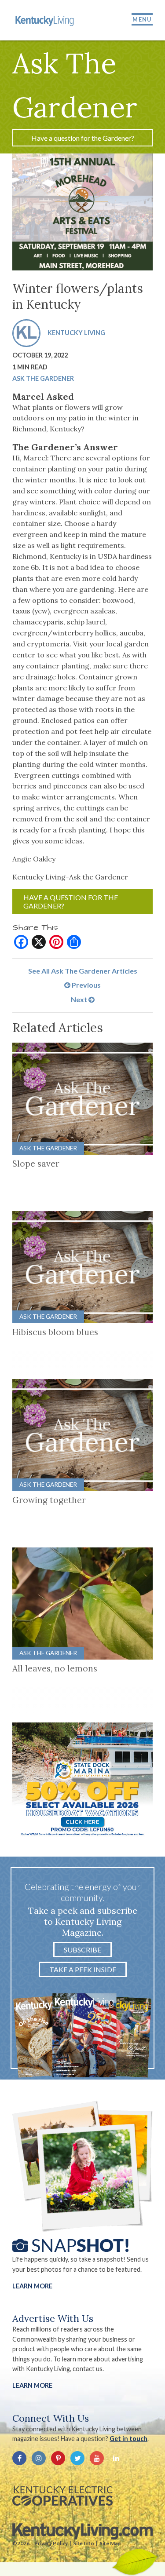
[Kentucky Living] (45, 20)
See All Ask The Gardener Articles (83, 971)
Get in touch (128, 2439)
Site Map (110, 2543)
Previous (86, 985)
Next (80, 999)
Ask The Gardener (43, 378)
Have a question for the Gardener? (83, 138)
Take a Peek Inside (83, 1969)
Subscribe (82, 1950)
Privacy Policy (51, 2543)
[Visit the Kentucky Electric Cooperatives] (62, 2496)
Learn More (32, 2286)
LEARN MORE (32, 2385)
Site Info (84, 2543)
